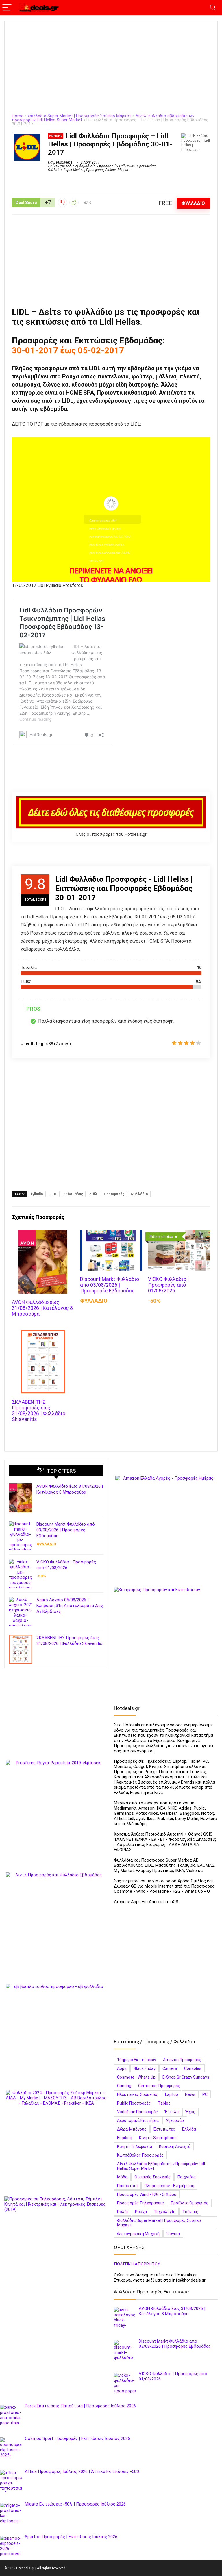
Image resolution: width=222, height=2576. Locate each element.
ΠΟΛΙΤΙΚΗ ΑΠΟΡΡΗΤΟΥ (137, 2264)
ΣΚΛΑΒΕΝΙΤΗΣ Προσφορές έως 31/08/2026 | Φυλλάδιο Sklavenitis (39, 1411)
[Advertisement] (111, 71)
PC (205, 2094)
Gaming (124, 2086)
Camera (170, 2068)
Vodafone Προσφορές (137, 2112)
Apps (122, 2068)
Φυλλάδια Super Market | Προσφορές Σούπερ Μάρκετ (79, 116)
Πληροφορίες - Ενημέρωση (169, 2186)
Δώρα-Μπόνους (132, 2129)
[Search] (213, 8)
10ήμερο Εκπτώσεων (137, 2060)
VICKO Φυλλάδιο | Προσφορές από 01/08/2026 (168, 1285)
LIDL (53, 1194)
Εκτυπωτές (164, 2129)
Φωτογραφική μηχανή (138, 2234)
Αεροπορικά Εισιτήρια (138, 2120)
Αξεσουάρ (175, 2120)
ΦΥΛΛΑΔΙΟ (193, 203)
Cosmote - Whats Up (136, 2077)
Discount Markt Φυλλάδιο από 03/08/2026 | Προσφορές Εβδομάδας (110, 1285)
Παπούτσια (127, 2186)
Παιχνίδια (187, 2177)
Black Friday (145, 2068)
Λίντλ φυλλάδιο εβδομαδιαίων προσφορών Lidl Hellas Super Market (103, 166)
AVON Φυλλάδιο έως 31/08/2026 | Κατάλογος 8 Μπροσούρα (42, 1308)
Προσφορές (114, 1194)
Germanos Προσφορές (159, 2086)
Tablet (164, 2103)
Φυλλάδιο (139, 1194)
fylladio (37, 1194)
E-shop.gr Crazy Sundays (186, 2077)
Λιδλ (93, 1194)
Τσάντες (190, 2212)
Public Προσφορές (134, 2103)
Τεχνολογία (165, 2212)
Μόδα (122, 2177)
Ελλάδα (189, 2129)
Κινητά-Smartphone (158, 2138)
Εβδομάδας (73, 1194)
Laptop (172, 2094)
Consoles (193, 2068)
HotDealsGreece (60, 162)
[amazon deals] (166, 1526)
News (190, 2094)
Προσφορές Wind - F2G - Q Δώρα (147, 2194)
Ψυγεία (173, 2234)
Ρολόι (123, 2212)
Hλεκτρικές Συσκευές (138, 2094)
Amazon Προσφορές (182, 2060)
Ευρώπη (125, 2138)
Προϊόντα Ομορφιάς (190, 2203)
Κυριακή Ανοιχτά (175, 2146)
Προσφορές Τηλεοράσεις (140, 2203)
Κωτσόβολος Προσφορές (140, 2155)
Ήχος (190, 2112)
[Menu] (7, 8)
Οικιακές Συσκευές (152, 2177)
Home (18, 116)
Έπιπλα (172, 2112)
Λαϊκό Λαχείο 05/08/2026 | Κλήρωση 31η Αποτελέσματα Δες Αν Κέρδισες (70, 1606)
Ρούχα (141, 2212)
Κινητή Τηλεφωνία (135, 2146)
